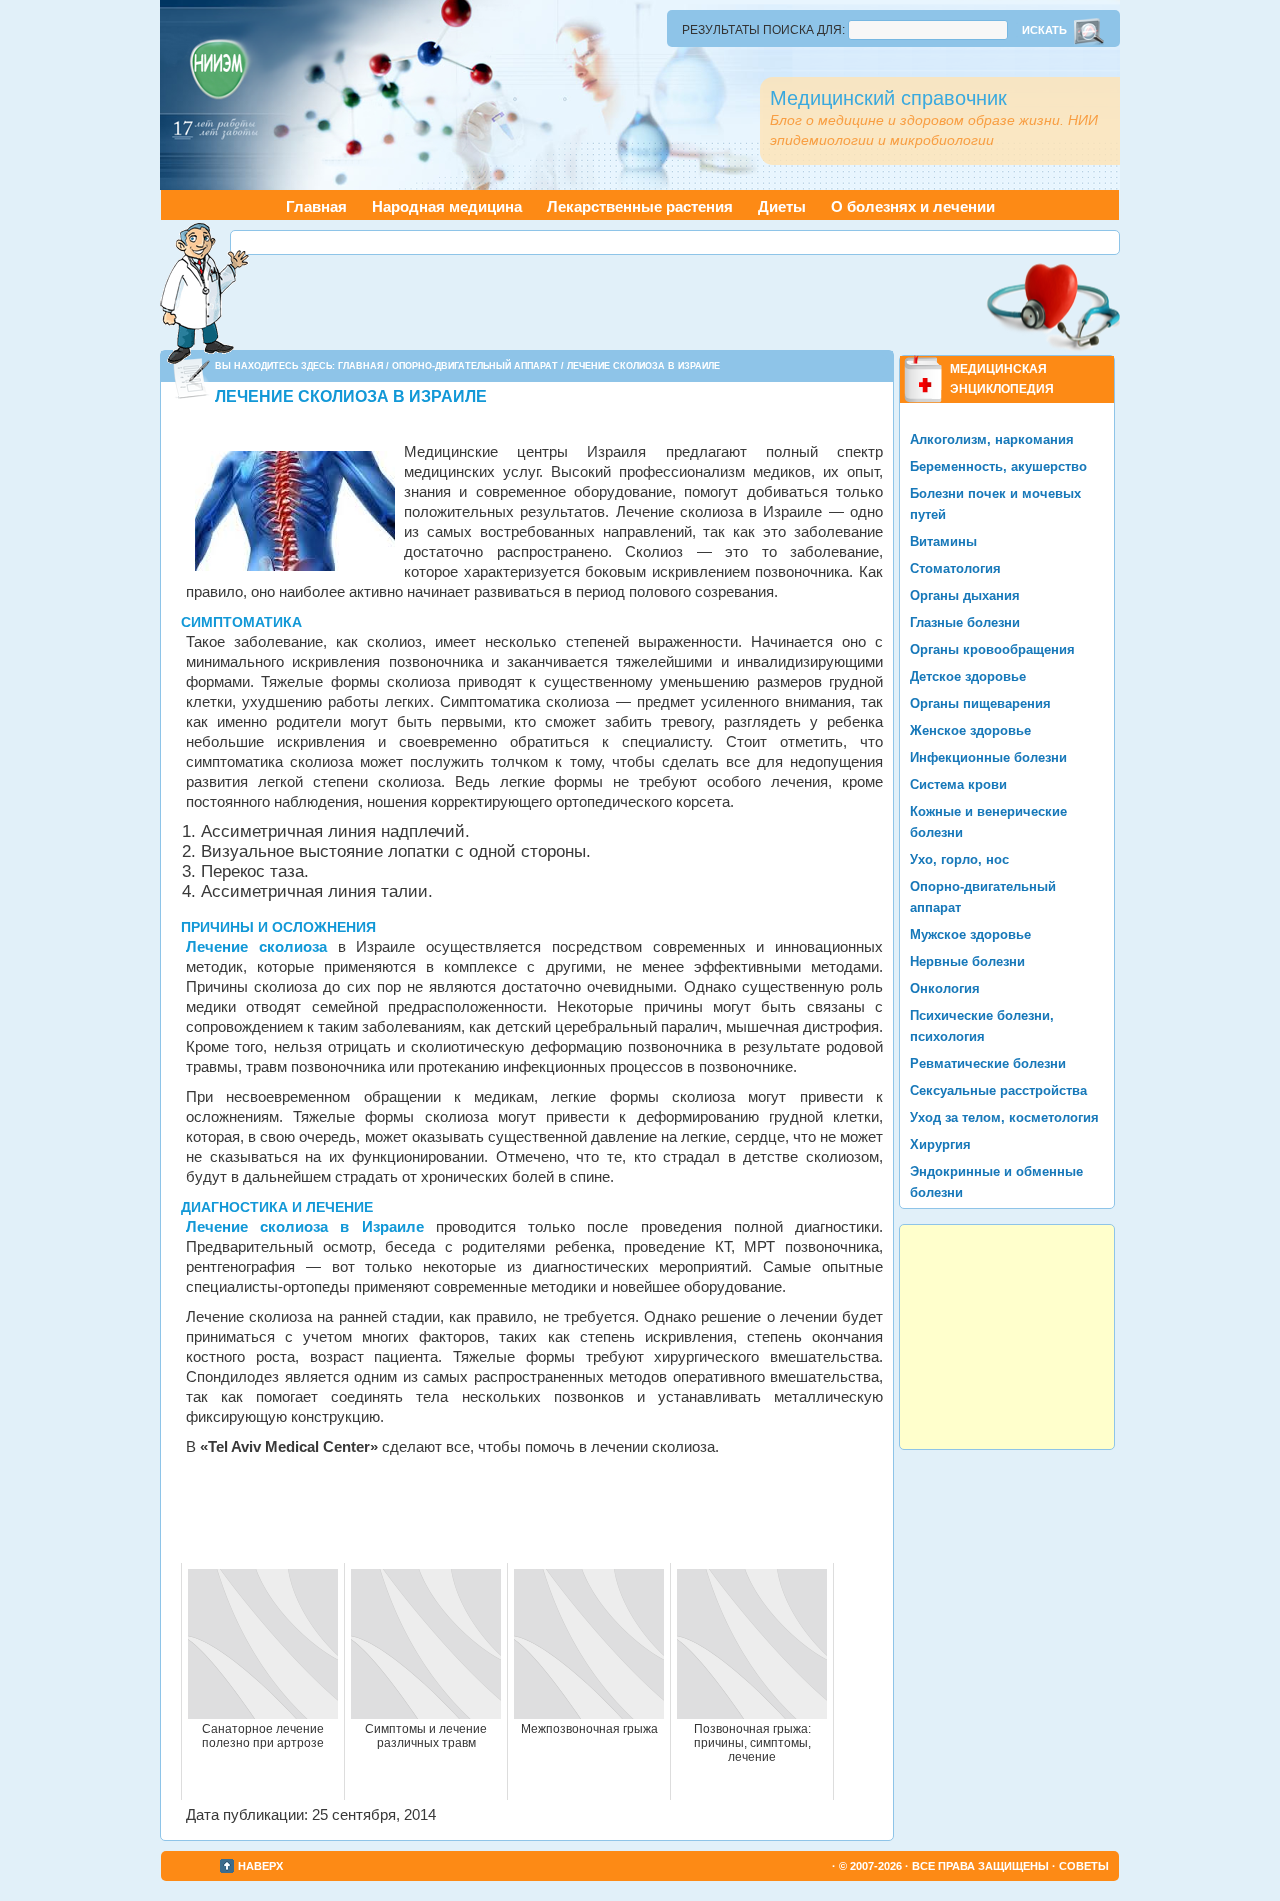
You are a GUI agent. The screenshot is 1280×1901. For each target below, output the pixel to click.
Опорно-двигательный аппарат (475, 366)
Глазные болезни (965, 622)
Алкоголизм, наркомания (992, 439)
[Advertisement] (675, 242)
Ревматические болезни (988, 1063)
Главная (316, 206)
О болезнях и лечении (913, 206)
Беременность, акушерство (998, 466)
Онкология (945, 988)
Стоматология (955, 568)
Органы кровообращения (992, 649)
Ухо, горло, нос (959, 859)
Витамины (943, 541)
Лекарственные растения (640, 206)
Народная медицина (447, 206)
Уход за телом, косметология (1004, 1117)
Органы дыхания (965, 595)
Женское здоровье (970, 730)
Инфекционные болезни (988, 757)
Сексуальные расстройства (998, 1090)
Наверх (260, 1866)
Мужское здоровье (970, 934)
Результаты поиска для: (763, 30)
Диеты (782, 206)
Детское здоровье (968, 676)
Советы (1084, 1866)
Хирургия (940, 1144)
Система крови (958, 784)
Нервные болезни (967, 961)
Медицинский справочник (888, 98)
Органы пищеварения (980, 703)
